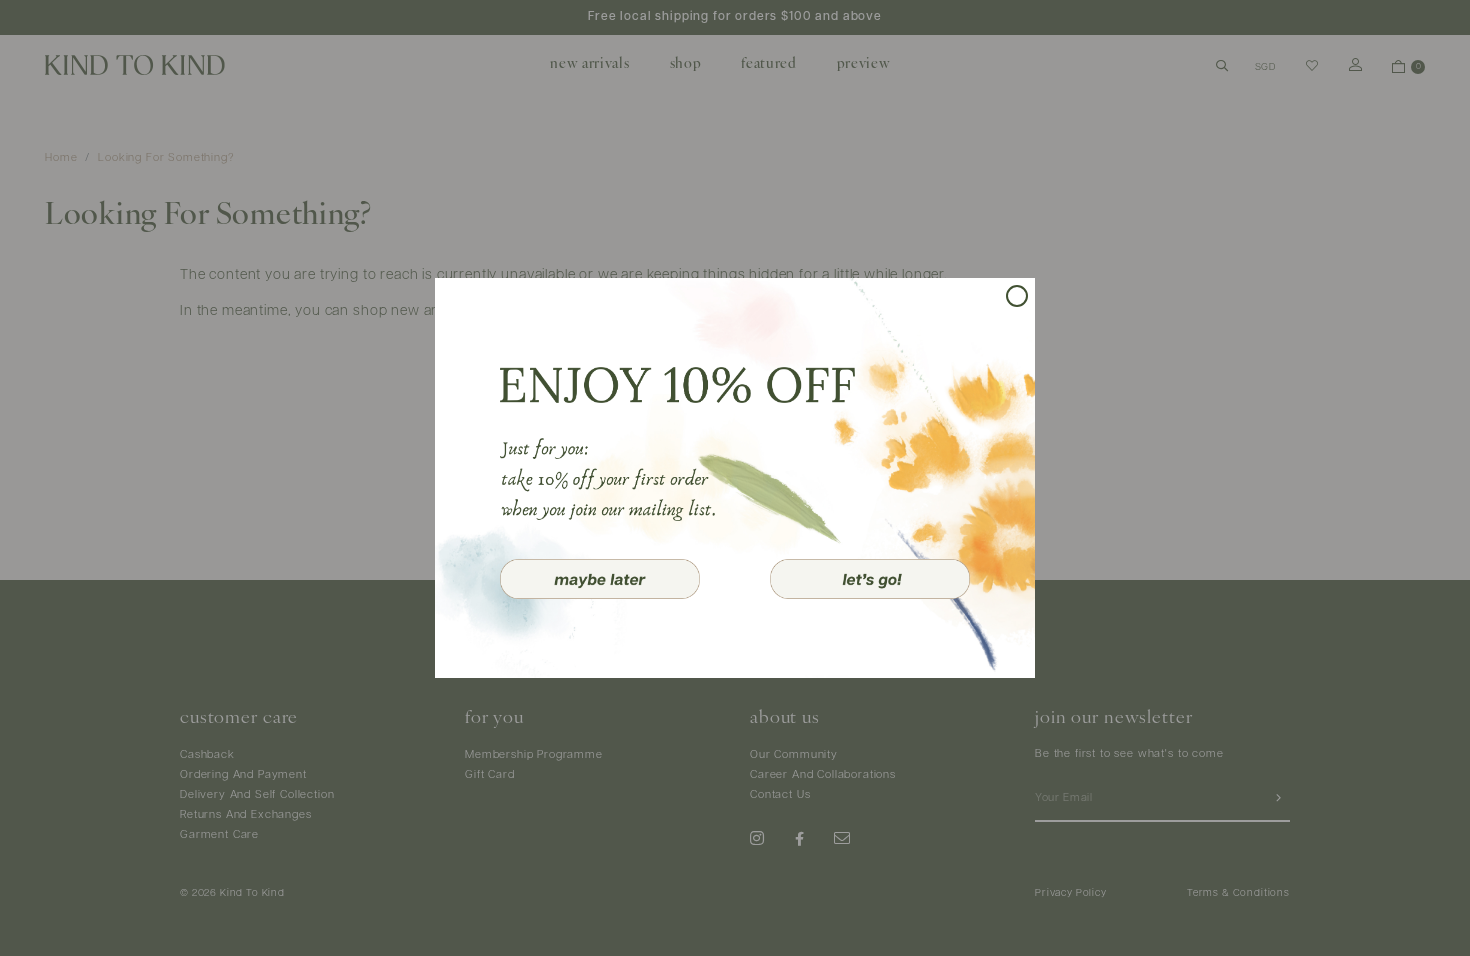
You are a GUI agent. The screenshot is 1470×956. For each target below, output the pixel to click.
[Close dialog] (1017, 296)
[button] (600, 579)
